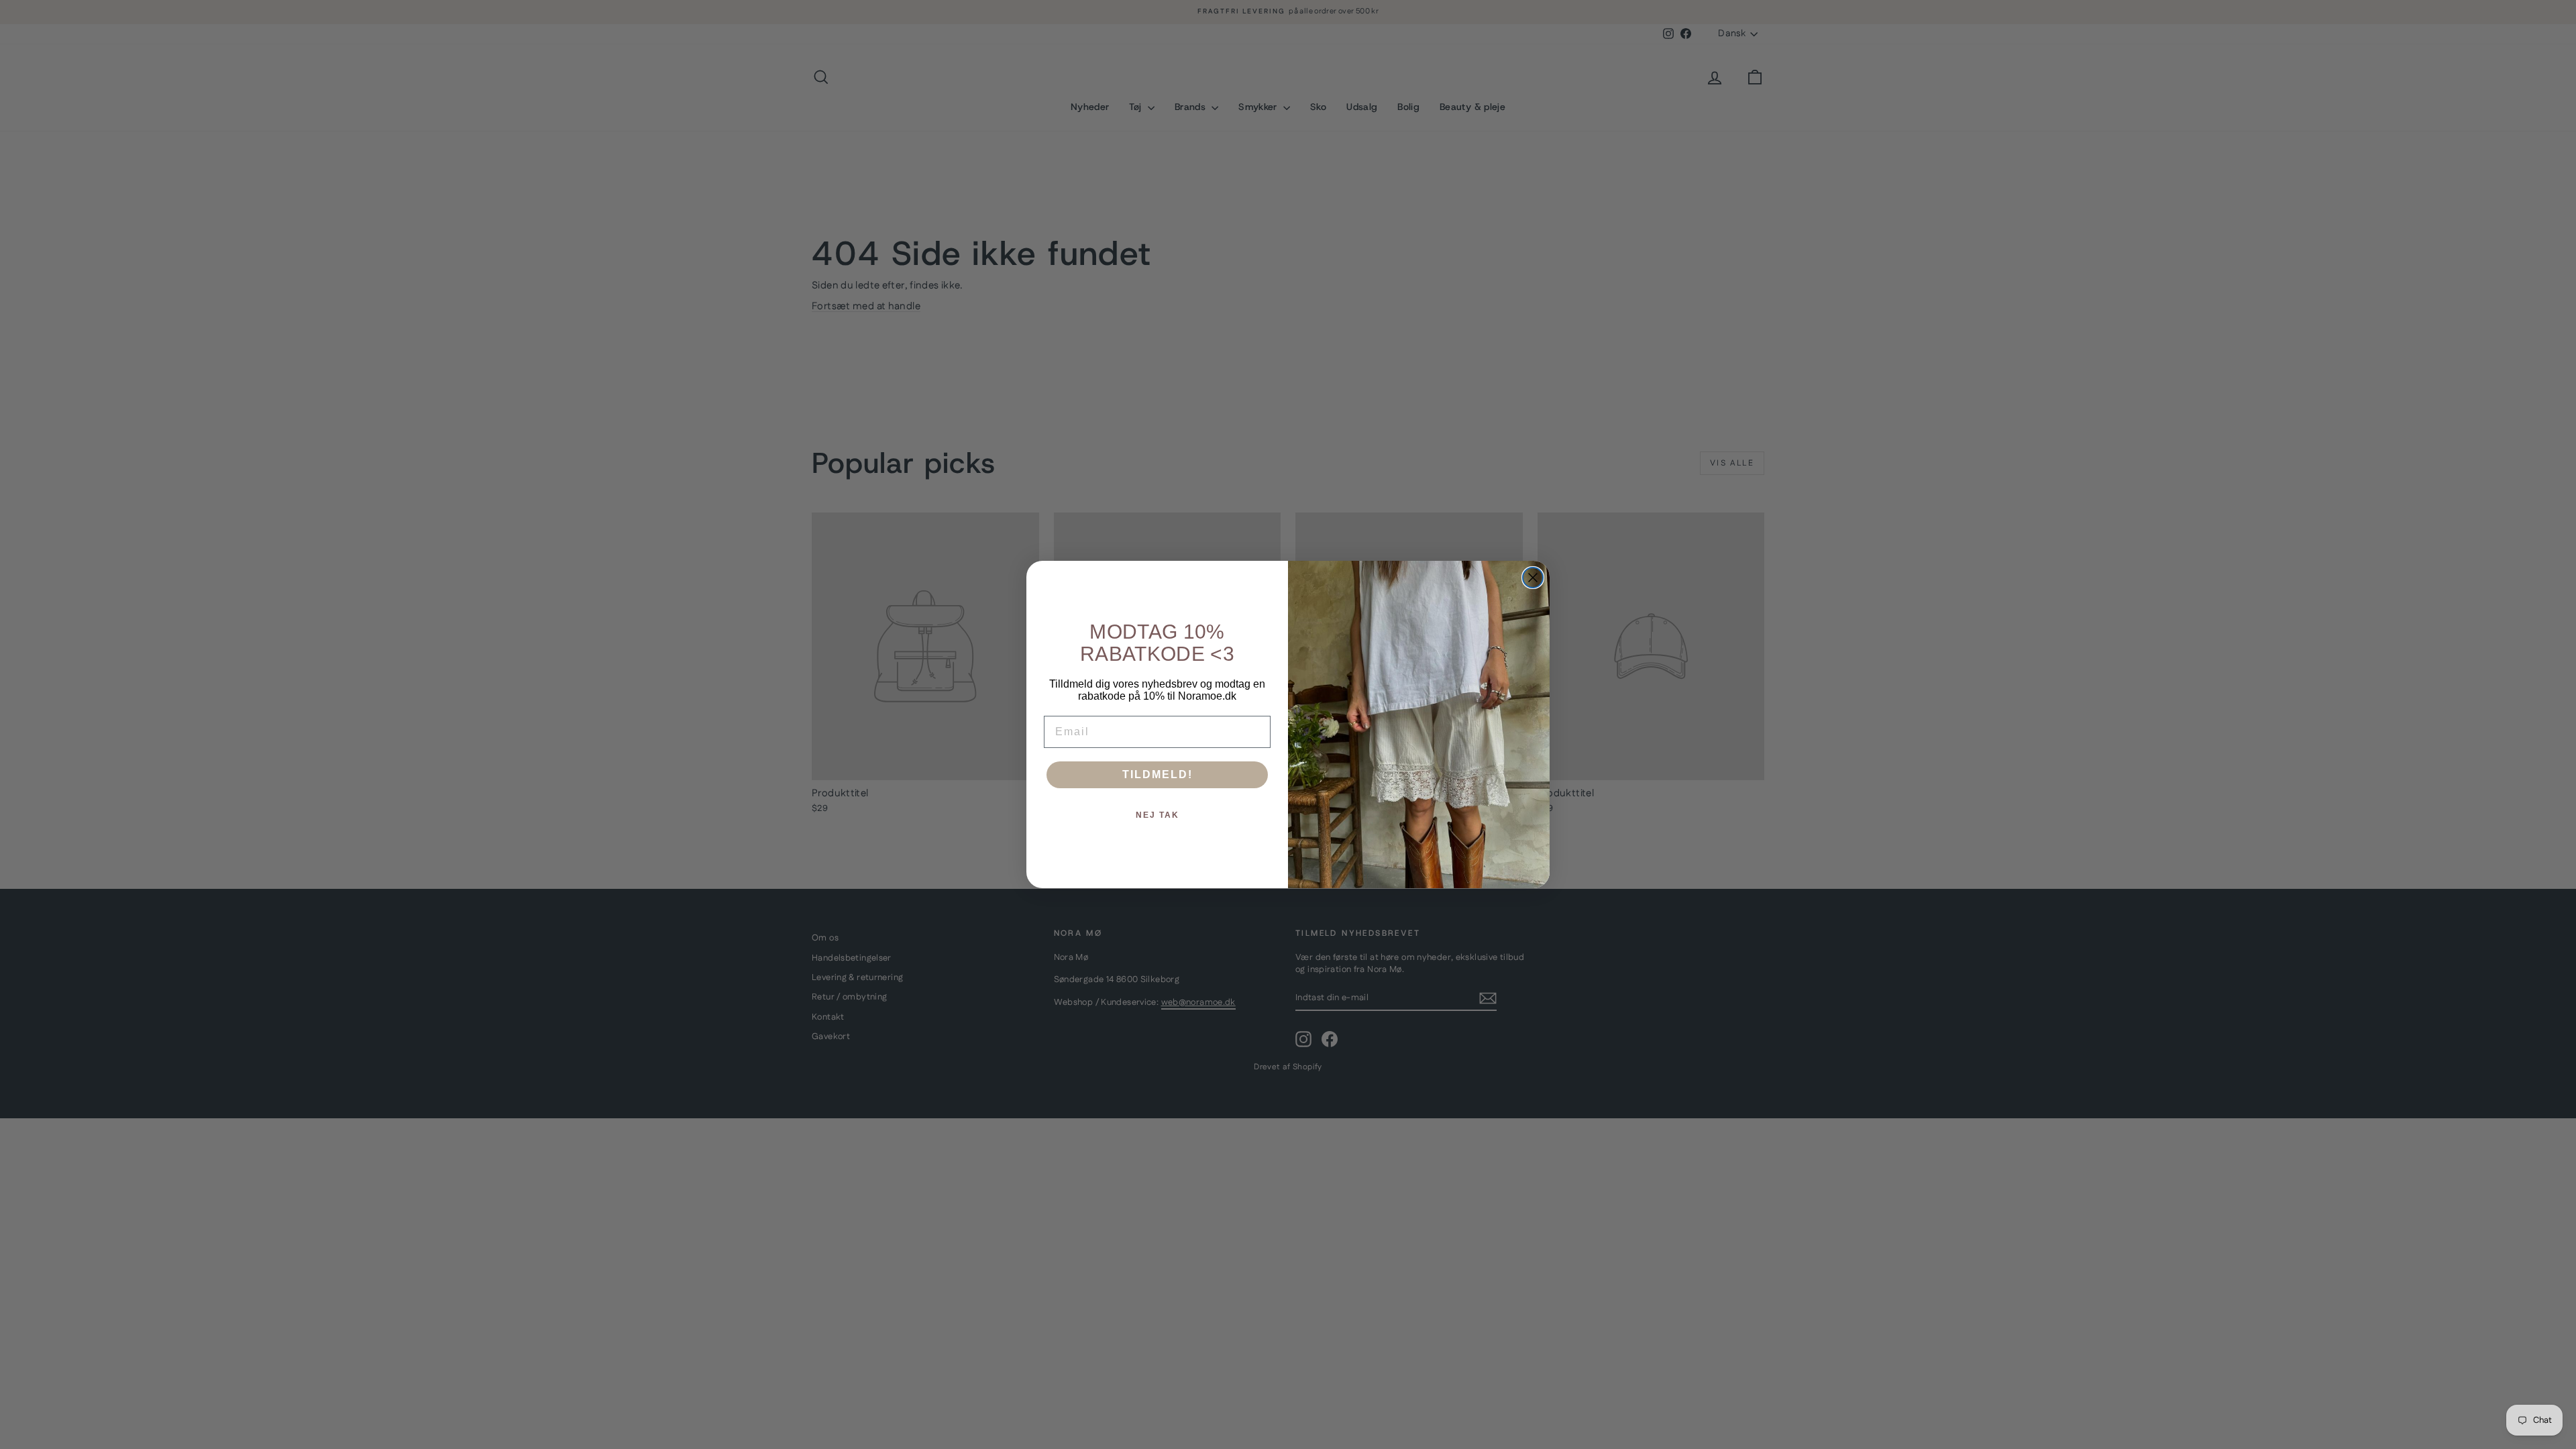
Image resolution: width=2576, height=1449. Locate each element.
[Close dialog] (1533, 578)
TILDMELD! (1158, 774)
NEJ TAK (1158, 815)
